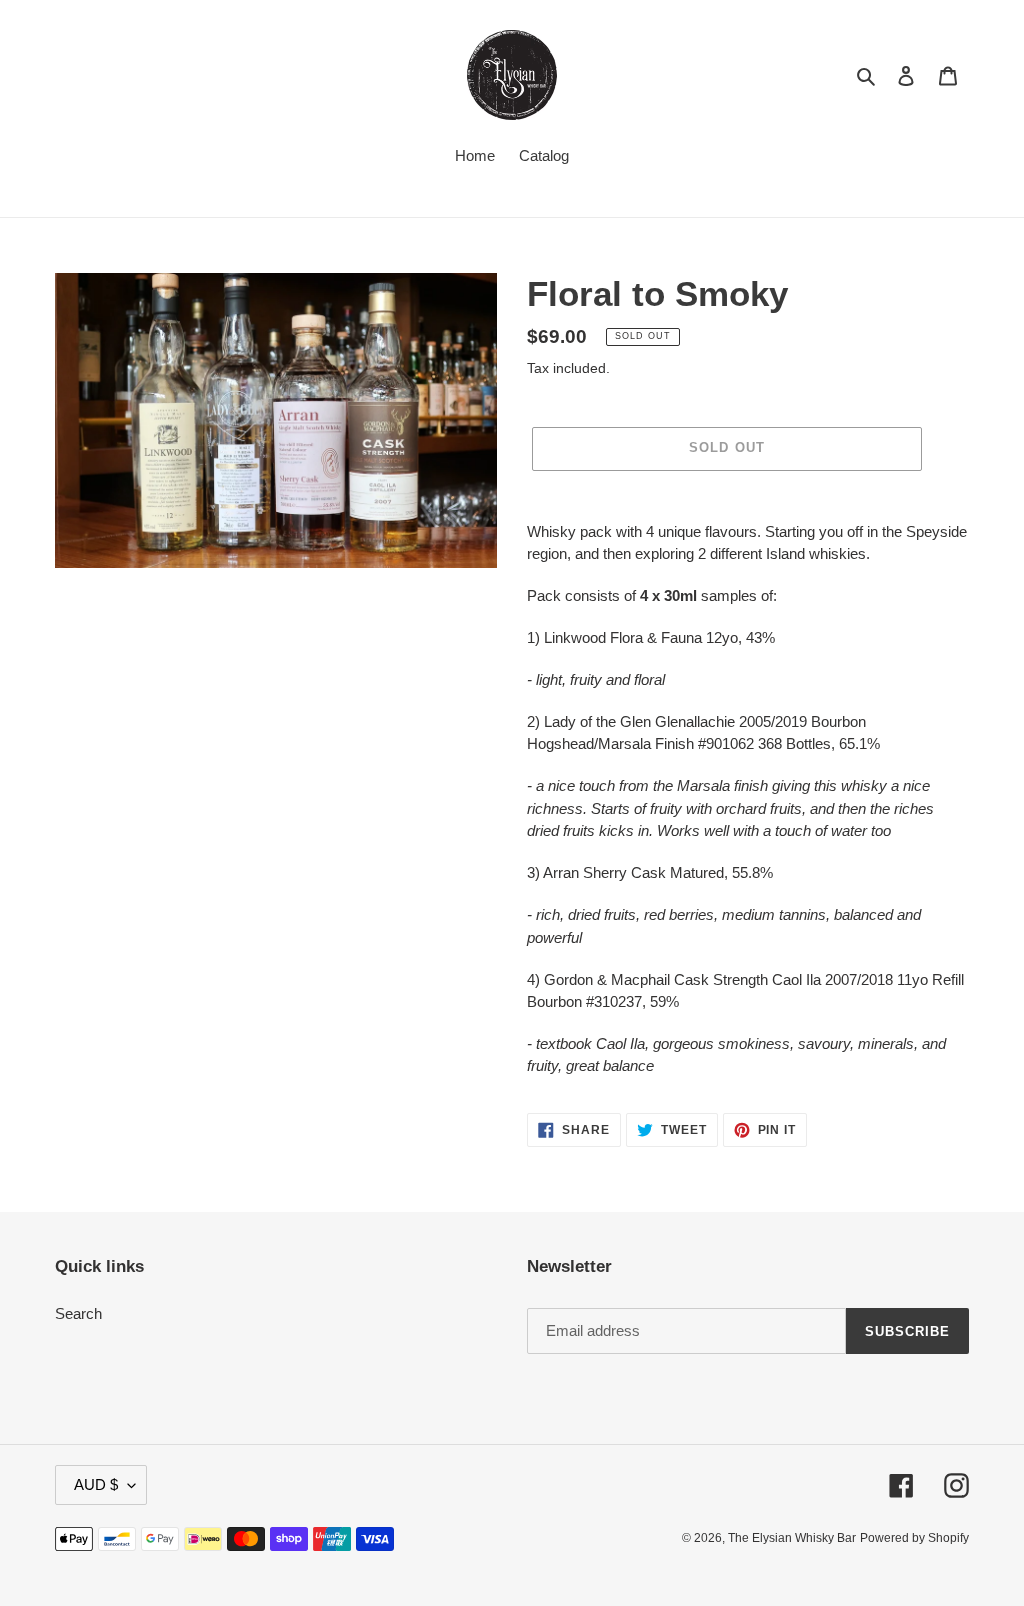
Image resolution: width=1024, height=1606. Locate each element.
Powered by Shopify (914, 1538)
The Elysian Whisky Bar (792, 1538)
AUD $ (96, 1484)
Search (78, 1313)
